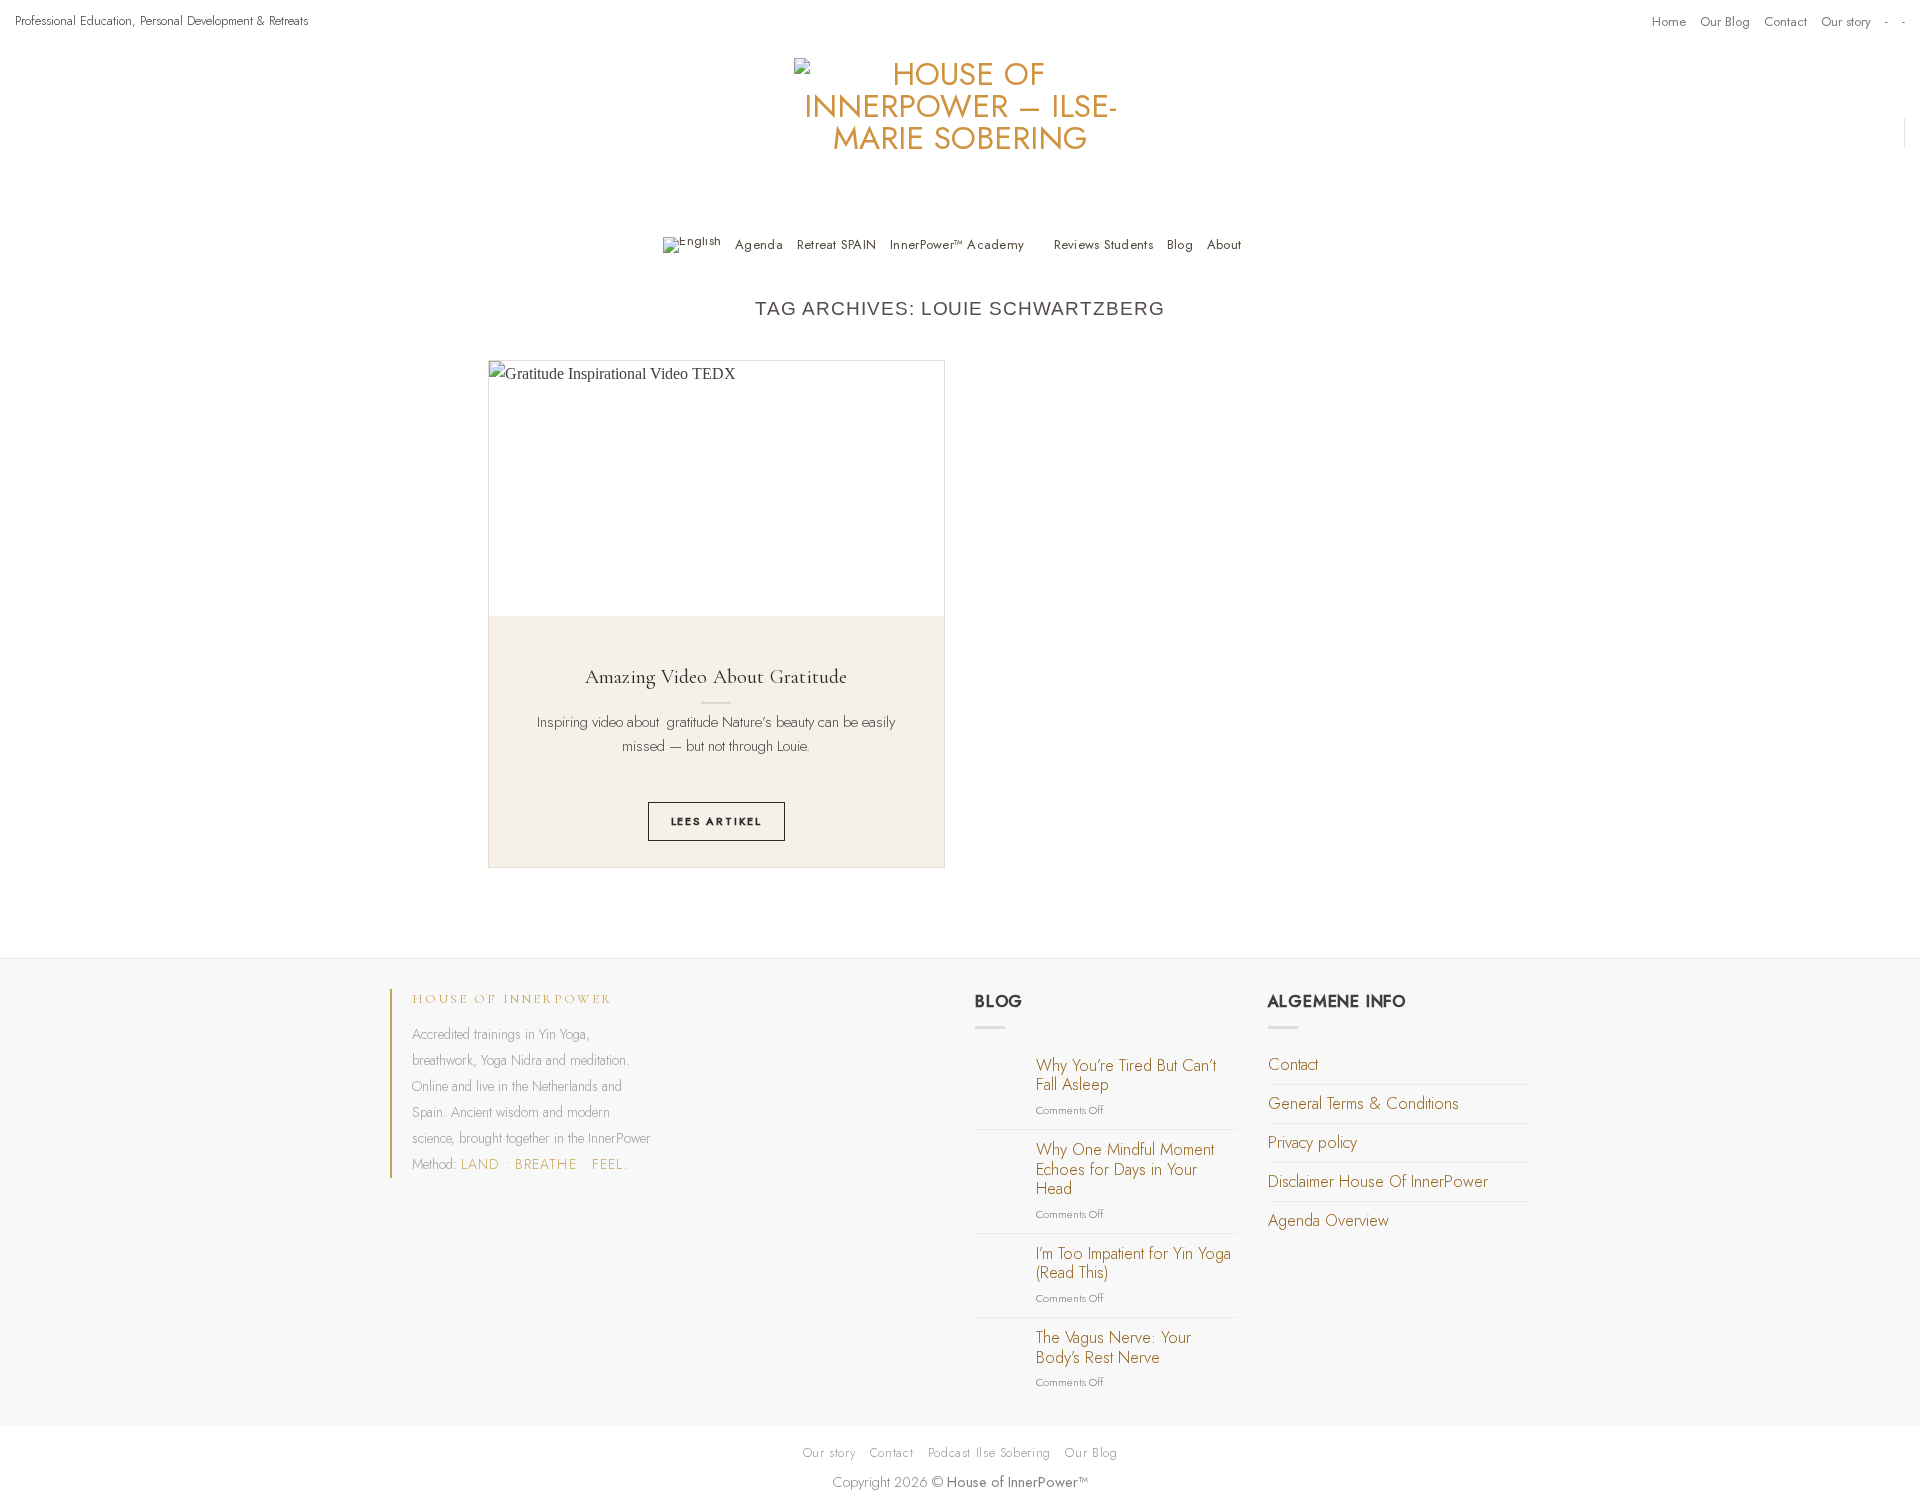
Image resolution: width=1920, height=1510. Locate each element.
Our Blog (1725, 21)
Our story (1846, 21)
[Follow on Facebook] (1550, 21)
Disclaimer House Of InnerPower (1378, 1181)
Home (1669, 21)
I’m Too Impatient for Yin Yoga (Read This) (1133, 1263)
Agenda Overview (1328, 1220)
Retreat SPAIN (836, 244)
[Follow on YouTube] (1628, 21)
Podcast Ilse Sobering (989, 1453)
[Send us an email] (1589, 21)
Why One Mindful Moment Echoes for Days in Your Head (1125, 1169)
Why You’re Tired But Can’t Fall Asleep (1126, 1075)
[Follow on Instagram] (1569, 21)
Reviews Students (1103, 244)
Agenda (759, 244)
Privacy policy (1312, 1142)
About (1224, 244)
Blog (1180, 244)
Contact (1785, 21)
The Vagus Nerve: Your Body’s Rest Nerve (1113, 1347)
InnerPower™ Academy (957, 244)
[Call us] (1609, 21)
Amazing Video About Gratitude (716, 677)
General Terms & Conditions (1363, 1103)
